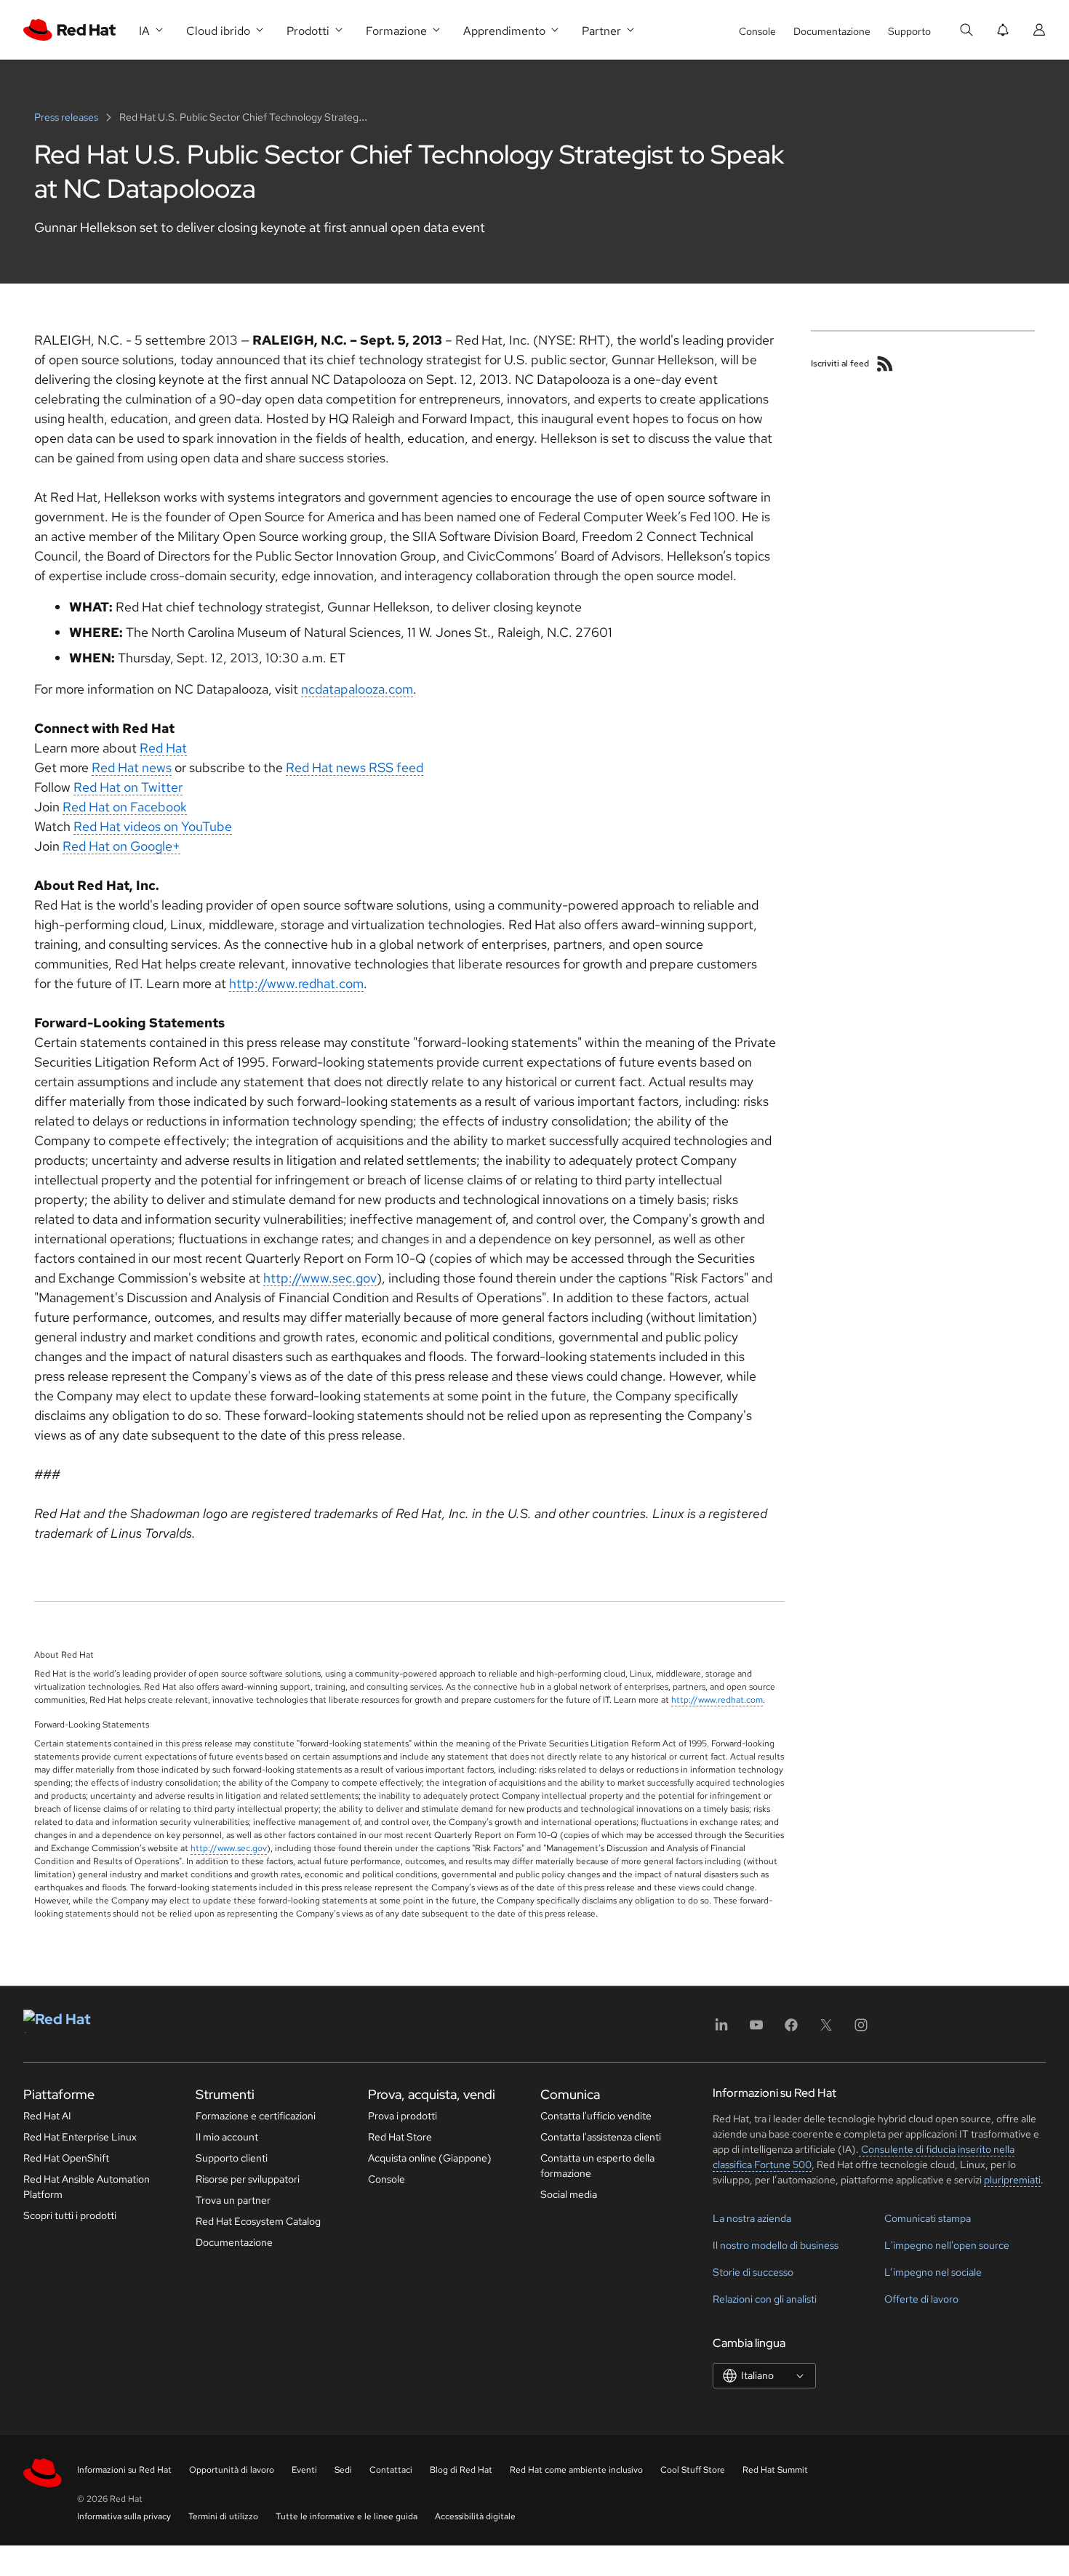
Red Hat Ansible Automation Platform (87, 2187)
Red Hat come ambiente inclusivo (576, 2470)
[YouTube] (756, 2030)
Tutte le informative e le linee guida (347, 2516)
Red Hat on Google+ (121, 846)
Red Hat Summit (775, 2470)
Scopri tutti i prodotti (70, 2215)
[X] (826, 2030)
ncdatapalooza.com (357, 689)
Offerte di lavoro (921, 2299)
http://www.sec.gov (320, 1278)
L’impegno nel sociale (933, 2272)
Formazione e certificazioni (256, 2116)
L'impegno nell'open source (947, 2245)
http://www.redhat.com (296, 983)
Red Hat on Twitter (128, 787)
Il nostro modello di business (776, 2245)
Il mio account (227, 2137)
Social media (569, 2194)
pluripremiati (1012, 2180)
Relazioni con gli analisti (765, 2299)
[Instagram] (861, 2030)
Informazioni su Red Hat (124, 2470)
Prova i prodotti (403, 2116)
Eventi (304, 2470)
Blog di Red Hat (461, 2470)
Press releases (67, 117)
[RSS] (885, 364)
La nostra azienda (752, 2218)
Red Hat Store (400, 2137)
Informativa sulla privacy (124, 2516)
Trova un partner (233, 2200)
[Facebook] (791, 2030)
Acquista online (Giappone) (430, 2158)
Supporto (909, 31)
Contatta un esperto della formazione (597, 2166)
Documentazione (832, 31)
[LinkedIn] (721, 2030)
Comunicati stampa (928, 2218)
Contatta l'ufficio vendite (596, 2116)
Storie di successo (753, 2272)
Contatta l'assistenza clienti (601, 2137)
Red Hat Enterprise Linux (80, 2137)
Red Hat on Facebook (125, 807)
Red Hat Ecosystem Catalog (258, 2221)
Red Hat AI (47, 2116)
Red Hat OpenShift (66, 2158)
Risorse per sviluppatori (248, 2179)
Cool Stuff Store (693, 2470)
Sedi (343, 2470)
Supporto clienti (232, 2158)
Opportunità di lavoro (232, 2470)
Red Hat (163, 748)
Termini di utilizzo (223, 2516)
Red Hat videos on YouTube (153, 826)
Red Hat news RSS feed (355, 767)
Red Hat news (132, 767)
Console (757, 31)
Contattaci (391, 2470)
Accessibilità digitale (475, 2516)
